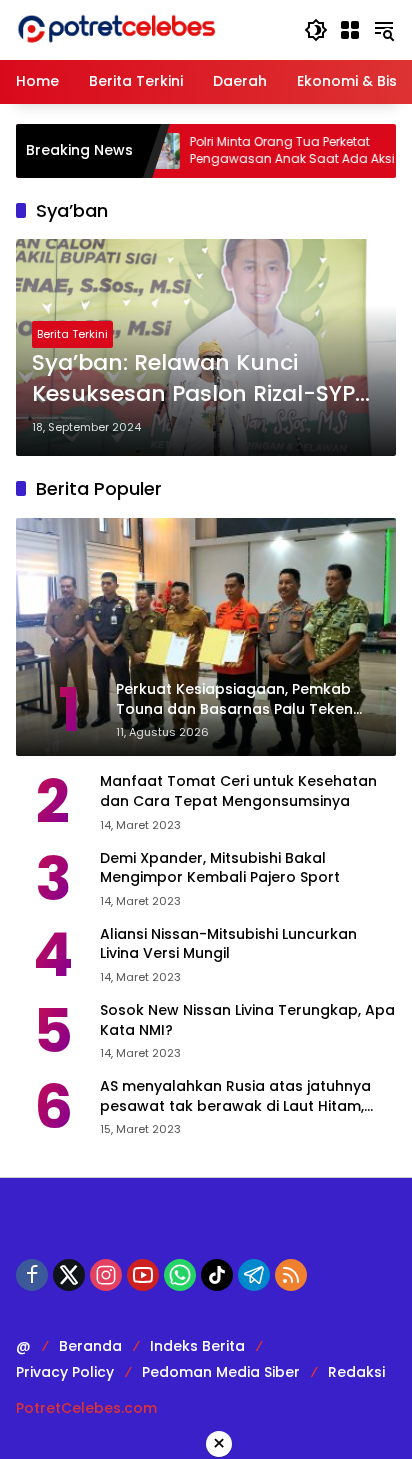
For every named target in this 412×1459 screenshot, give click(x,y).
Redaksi (356, 1372)
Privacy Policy (65, 1372)
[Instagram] (106, 1275)
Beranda (90, 1346)
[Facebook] (32, 1275)
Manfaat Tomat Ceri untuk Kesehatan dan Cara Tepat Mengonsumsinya (238, 791)
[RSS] (291, 1275)
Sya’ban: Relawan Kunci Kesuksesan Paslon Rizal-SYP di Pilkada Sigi (193, 379)
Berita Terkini (72, 334)
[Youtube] (143, 1275)
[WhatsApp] (180, 1275)
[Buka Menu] (350, 30)
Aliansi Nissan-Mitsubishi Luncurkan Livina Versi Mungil (228, 944)
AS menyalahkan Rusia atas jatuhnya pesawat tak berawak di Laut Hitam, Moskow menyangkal (235, 1096)
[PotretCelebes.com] (116, 29)
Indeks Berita (197, 1346)
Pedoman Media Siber (221, 1372)
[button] (316, 30)
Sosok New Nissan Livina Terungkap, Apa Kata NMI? (247, 1020)
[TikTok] (217, 1275)
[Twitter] (69, 1275)
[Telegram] (254, 1275)
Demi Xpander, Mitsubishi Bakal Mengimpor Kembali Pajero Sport (220, 868)
